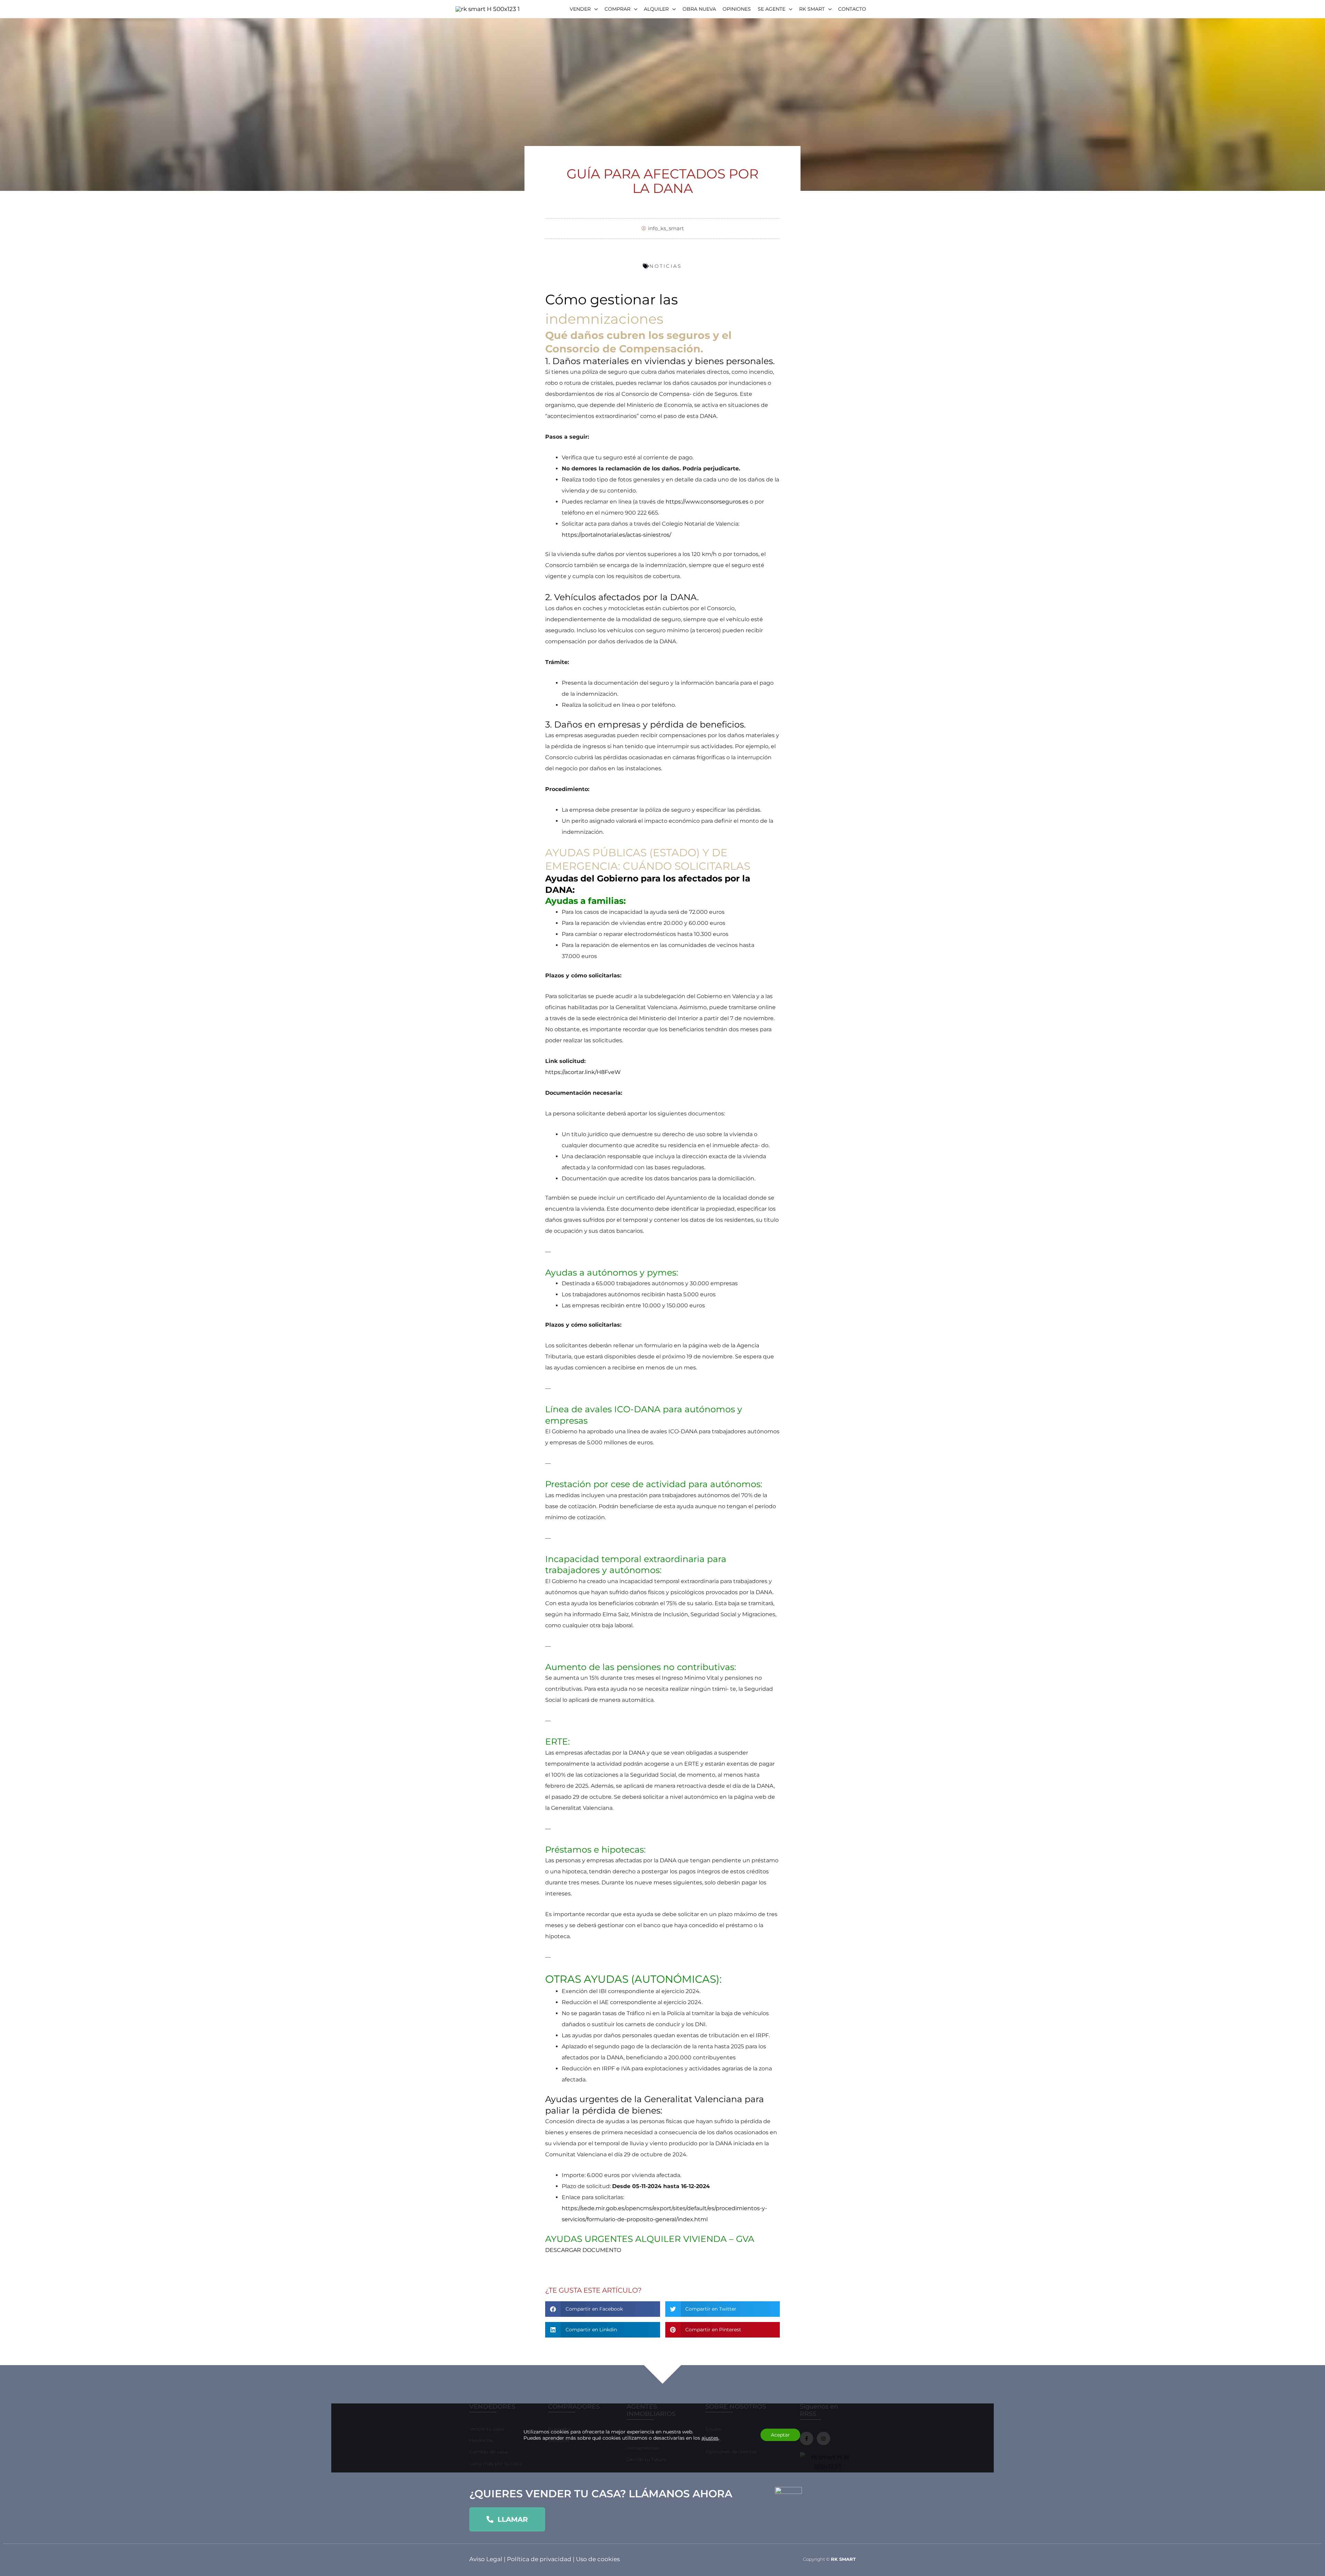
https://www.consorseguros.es (707, 502)
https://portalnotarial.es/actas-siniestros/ (616, 535)
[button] (603, 2309)
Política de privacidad (539, 2559)
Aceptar (780, 2435)
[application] (594, 9)
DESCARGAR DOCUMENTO (583, 2250)
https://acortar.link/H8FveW (583, 1072)
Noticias (666, 266)
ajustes (710, 2438)
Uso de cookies (598, 2559)
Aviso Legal (486, 2559)
